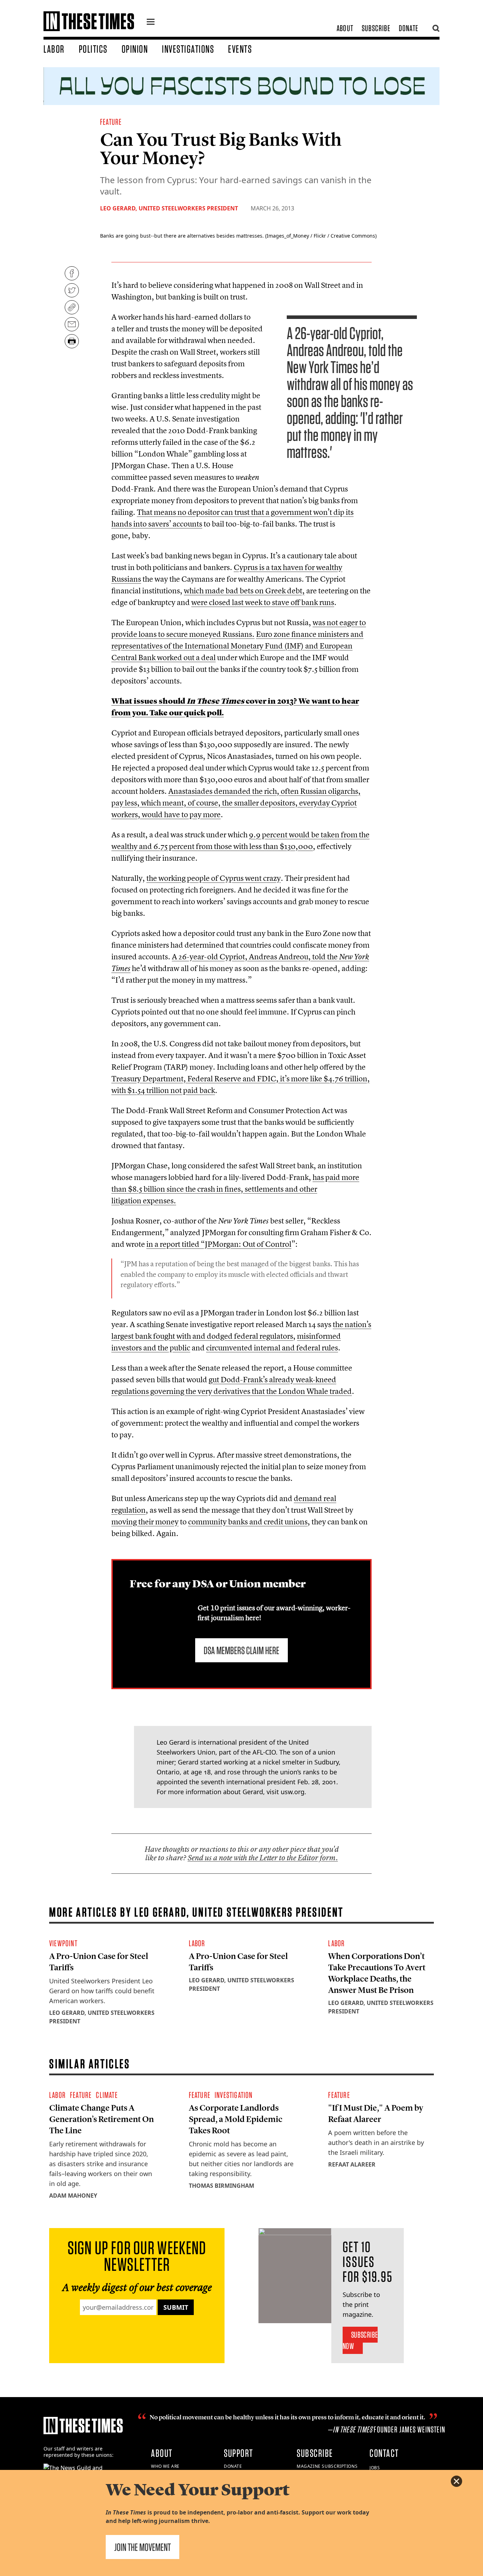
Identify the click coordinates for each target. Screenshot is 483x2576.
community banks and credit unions (248, 1522)
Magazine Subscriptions (327, 2466)
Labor (54, 49)
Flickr (320, 236)
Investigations (188, 49)
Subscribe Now (360, 2340)
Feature (111, 122)
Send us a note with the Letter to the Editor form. (263, 1858)
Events (240, 49)
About (345, 28)
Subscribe (376, 28)
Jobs (375, 2468)
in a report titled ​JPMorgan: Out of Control (219, 1244)
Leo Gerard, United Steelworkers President (169, 208)
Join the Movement (142, 2547)
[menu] (151, 23)
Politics (93, 49)
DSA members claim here (241, 1650)
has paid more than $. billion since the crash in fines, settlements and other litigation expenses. (235, 1189)
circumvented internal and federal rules (272, 1348)
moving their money (145, 1522)
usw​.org (293, 1792)
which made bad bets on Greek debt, (244, 591)
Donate (409, 28)
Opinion (135, 49)
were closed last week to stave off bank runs (263, 602)
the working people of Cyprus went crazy (214, 878)
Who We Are (165, 2466)
